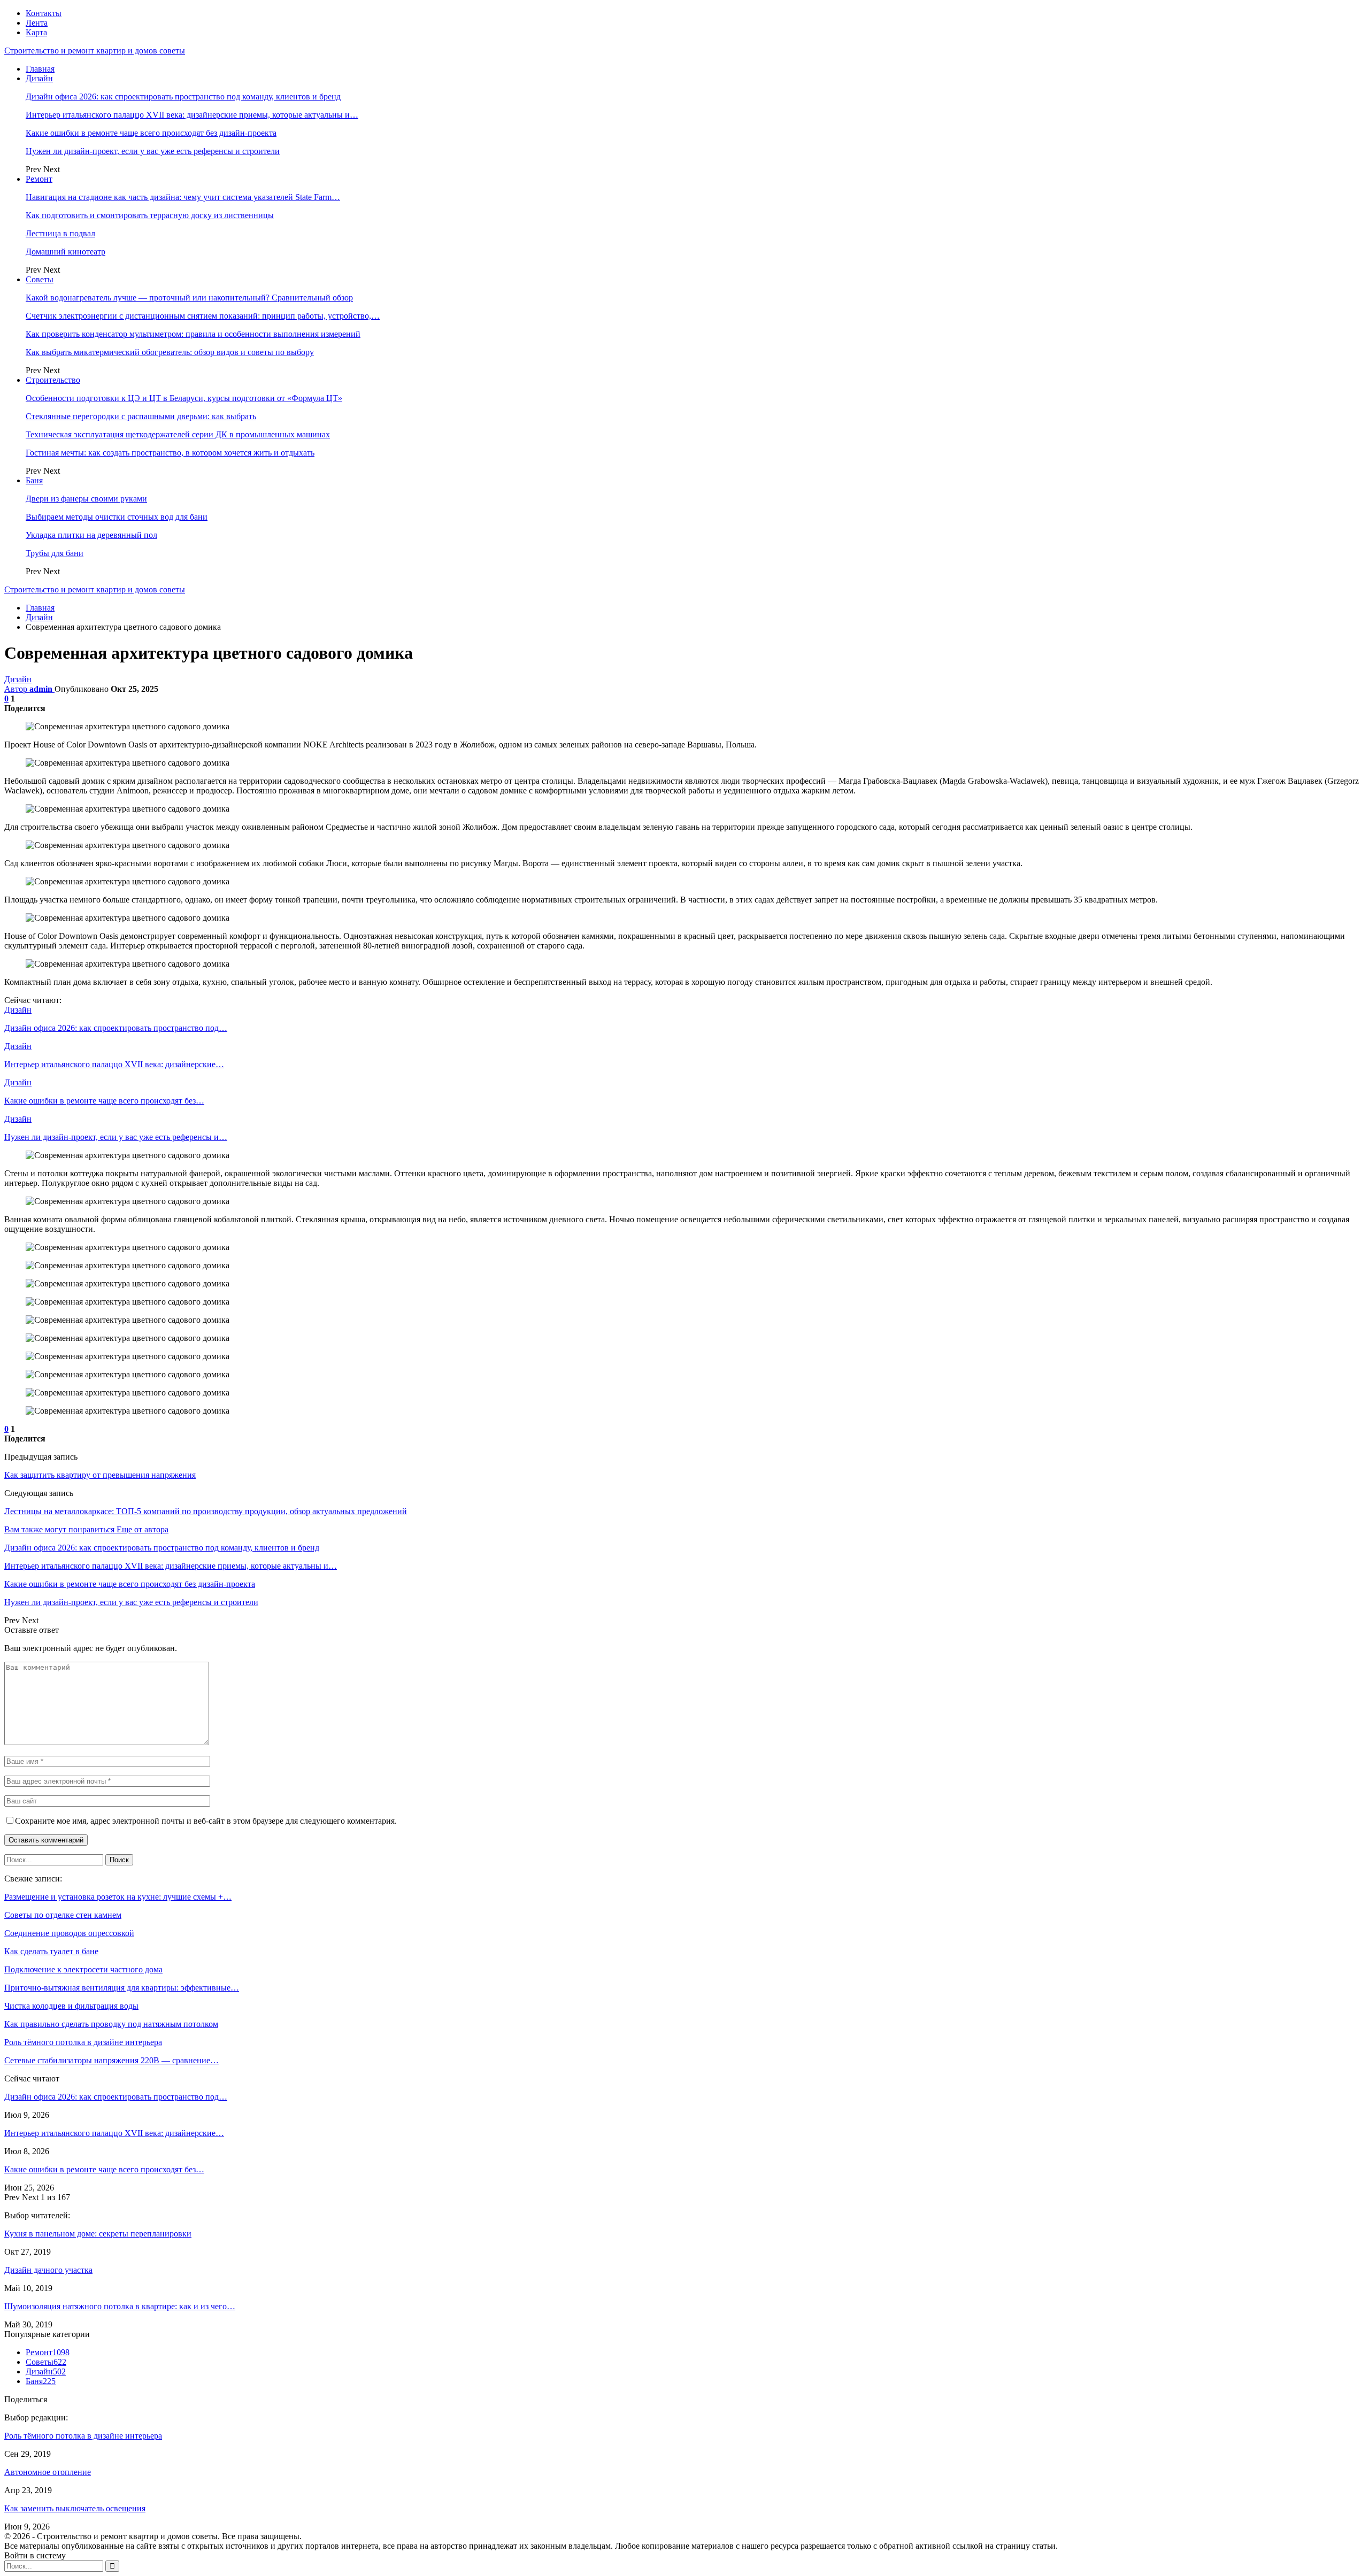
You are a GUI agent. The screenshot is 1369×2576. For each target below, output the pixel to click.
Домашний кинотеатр (66, 252)
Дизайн (39, 78)
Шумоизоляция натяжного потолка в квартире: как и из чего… (120, 2306)
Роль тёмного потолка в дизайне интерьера (83, 2436)
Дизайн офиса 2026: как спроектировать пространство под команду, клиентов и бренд (183, 97)
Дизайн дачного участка (48, 2270)
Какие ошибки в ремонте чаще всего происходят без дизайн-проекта (151, 133)
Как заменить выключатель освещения (75, 2508)
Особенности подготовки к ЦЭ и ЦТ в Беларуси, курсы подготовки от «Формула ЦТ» (184, 398)
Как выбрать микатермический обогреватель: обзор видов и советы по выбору (170, 352)
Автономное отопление (48, 2472)
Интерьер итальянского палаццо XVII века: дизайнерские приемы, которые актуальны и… (192, 115)
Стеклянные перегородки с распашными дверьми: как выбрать (141, 416)
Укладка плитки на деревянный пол (91, 535)
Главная (40, 69)
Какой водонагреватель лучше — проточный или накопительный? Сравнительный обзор (189, 298)
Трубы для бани (55, 553)
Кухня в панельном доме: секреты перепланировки (98, 2234)
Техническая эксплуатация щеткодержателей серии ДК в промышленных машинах (178, 434)
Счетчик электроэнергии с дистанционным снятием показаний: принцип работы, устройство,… (203, 316)
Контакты (44, 13)
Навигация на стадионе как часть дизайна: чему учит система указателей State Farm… (183, 197)
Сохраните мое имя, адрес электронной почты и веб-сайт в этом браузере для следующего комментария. (206, 1821)
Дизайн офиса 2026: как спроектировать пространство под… (116, 2097)
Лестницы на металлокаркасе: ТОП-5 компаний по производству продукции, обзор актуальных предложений (206, 1511)
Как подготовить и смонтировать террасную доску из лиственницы (150, 215)
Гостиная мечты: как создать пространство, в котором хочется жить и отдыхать (170, 453)
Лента (37, 23)
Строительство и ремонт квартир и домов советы (95, 51)
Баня (34, 480)
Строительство (53, 380)
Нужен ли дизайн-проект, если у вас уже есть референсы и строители (153, 151)
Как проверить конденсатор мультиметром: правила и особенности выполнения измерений (193, 334)
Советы (40, 279)
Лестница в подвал (60, 233)
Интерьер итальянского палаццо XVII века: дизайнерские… (114, 2133)
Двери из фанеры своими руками (86, 499)
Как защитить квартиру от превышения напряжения (100, 1475)
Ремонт (39, 179)
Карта (36, 32)
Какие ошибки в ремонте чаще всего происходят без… (104, 2169)
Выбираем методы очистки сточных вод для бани (117, 517)
